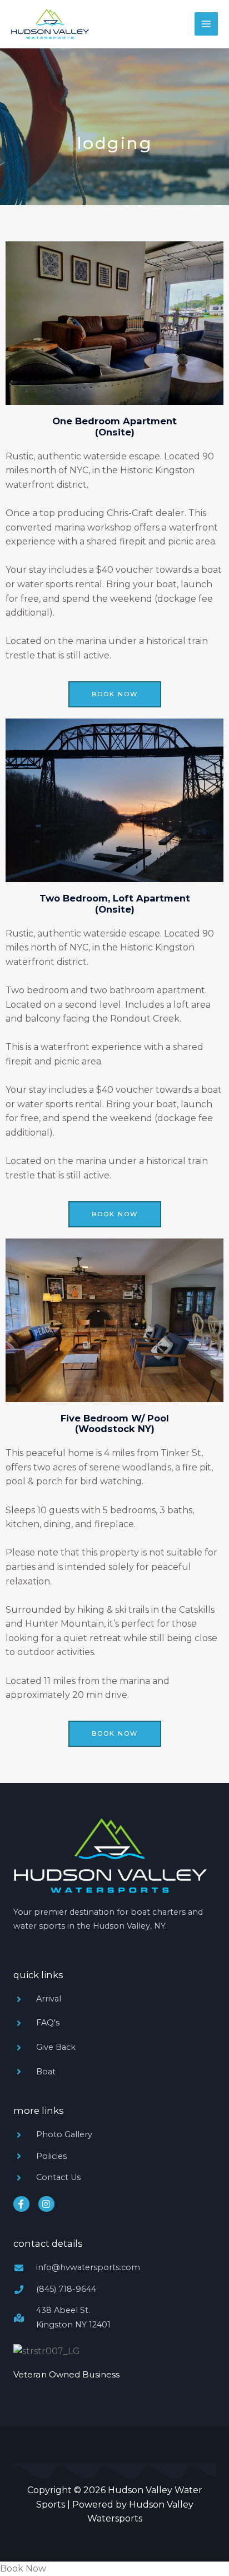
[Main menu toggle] (206, 24)
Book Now (23, 2568)
